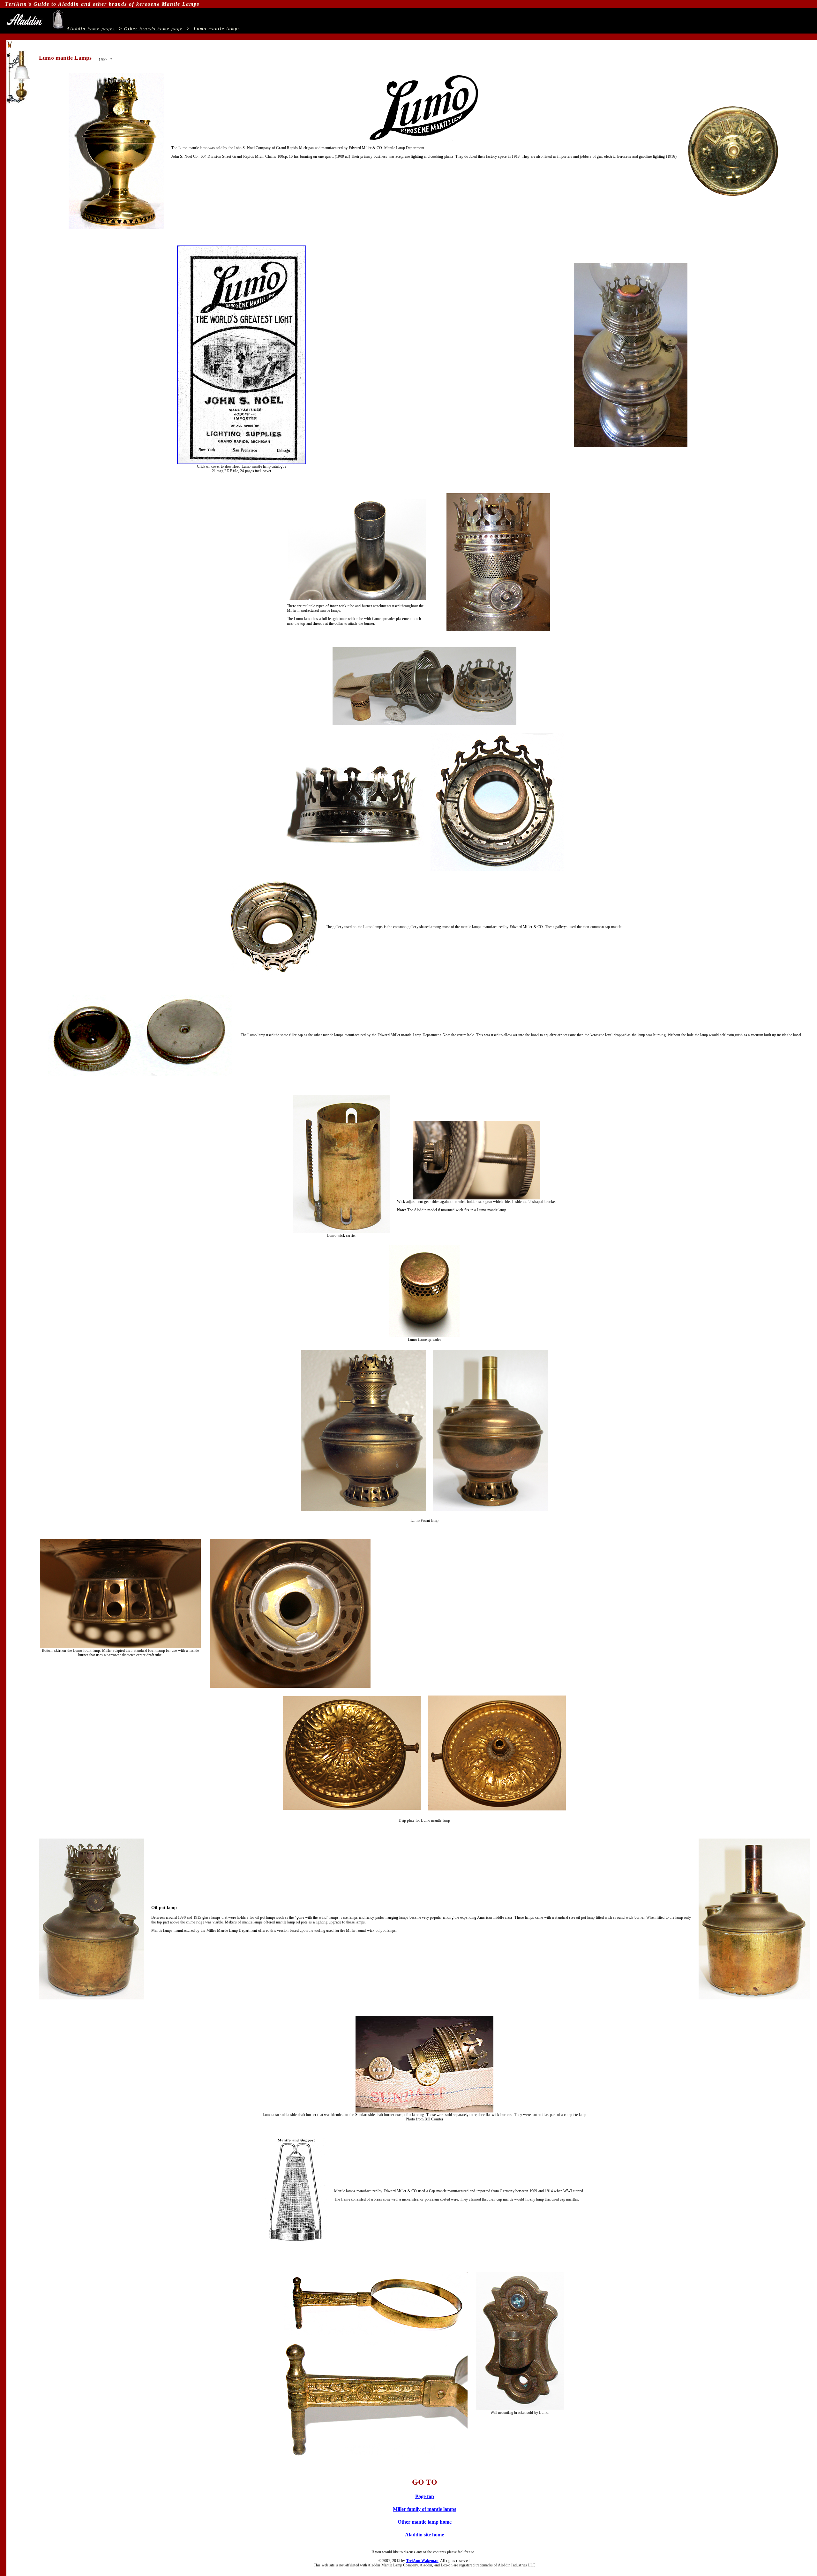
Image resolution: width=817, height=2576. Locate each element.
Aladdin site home (424, 2535)
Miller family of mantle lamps (424, 2509)
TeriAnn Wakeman (422, 2561)
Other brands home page (153, 29)
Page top (425, 2496)
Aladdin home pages (91, 29)
